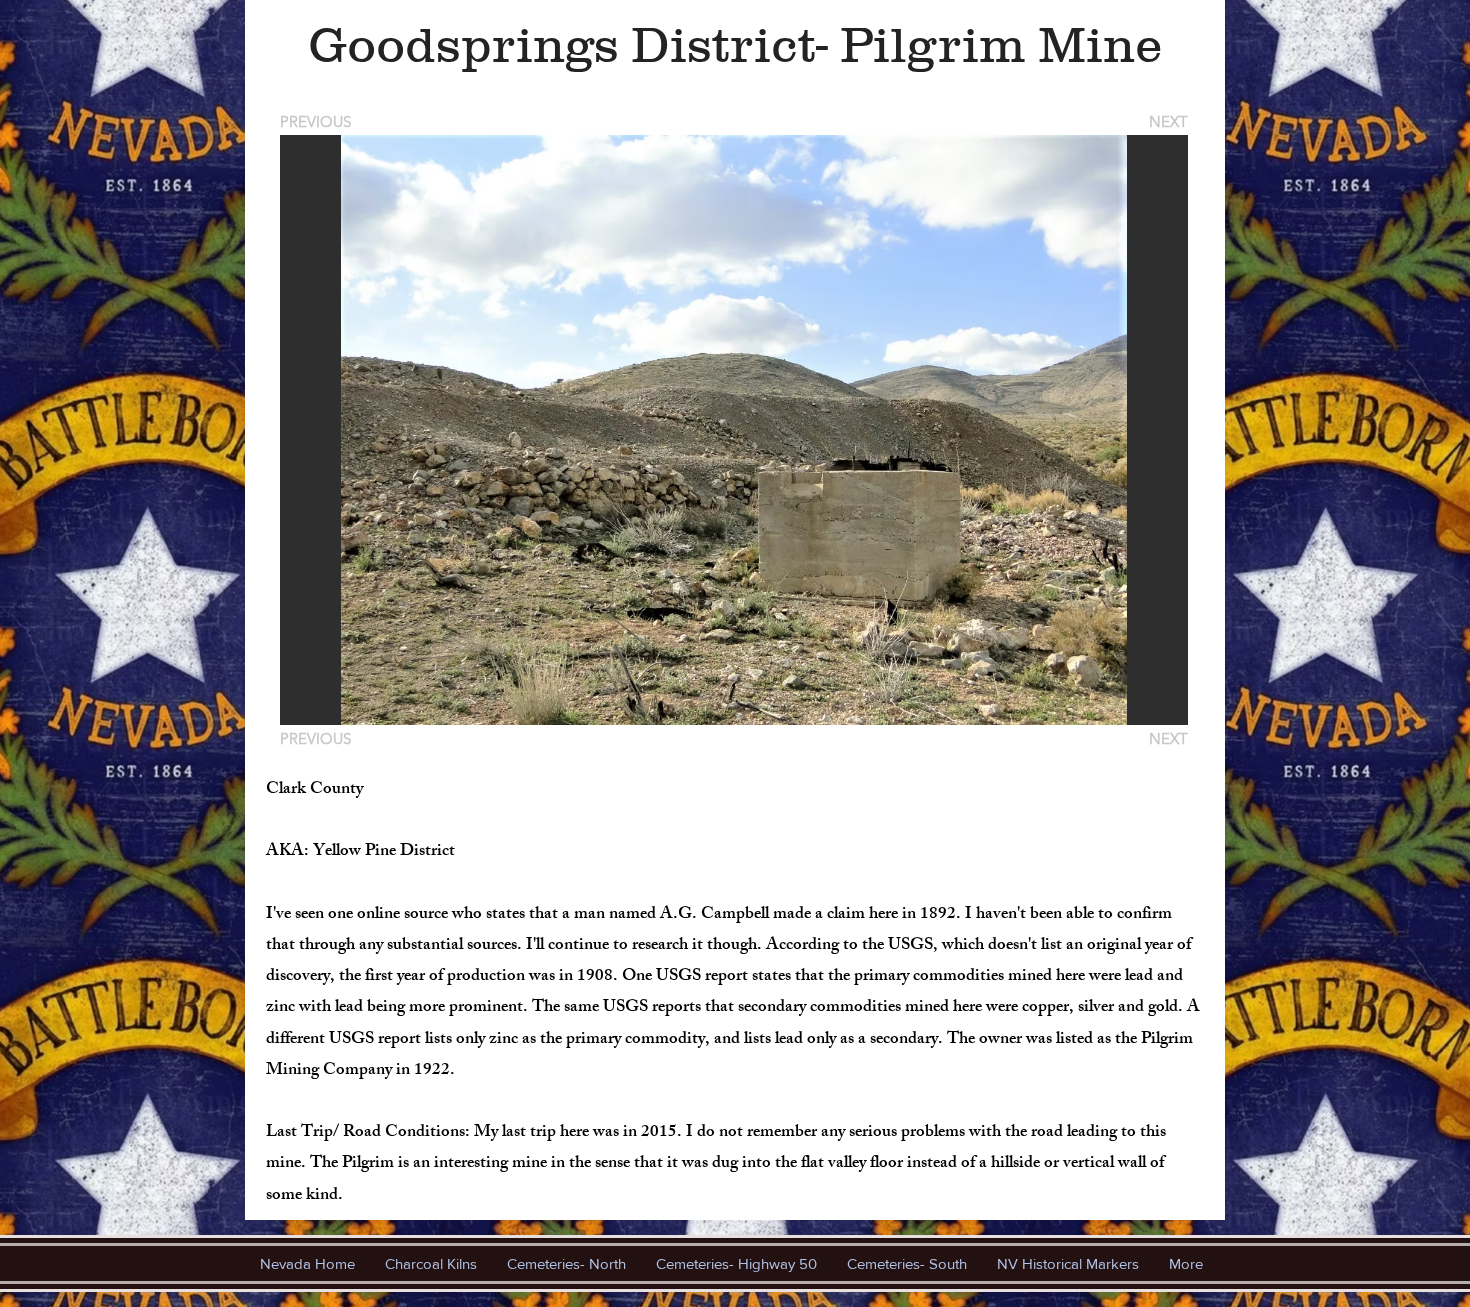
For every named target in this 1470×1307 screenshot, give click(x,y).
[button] (734, 430)
